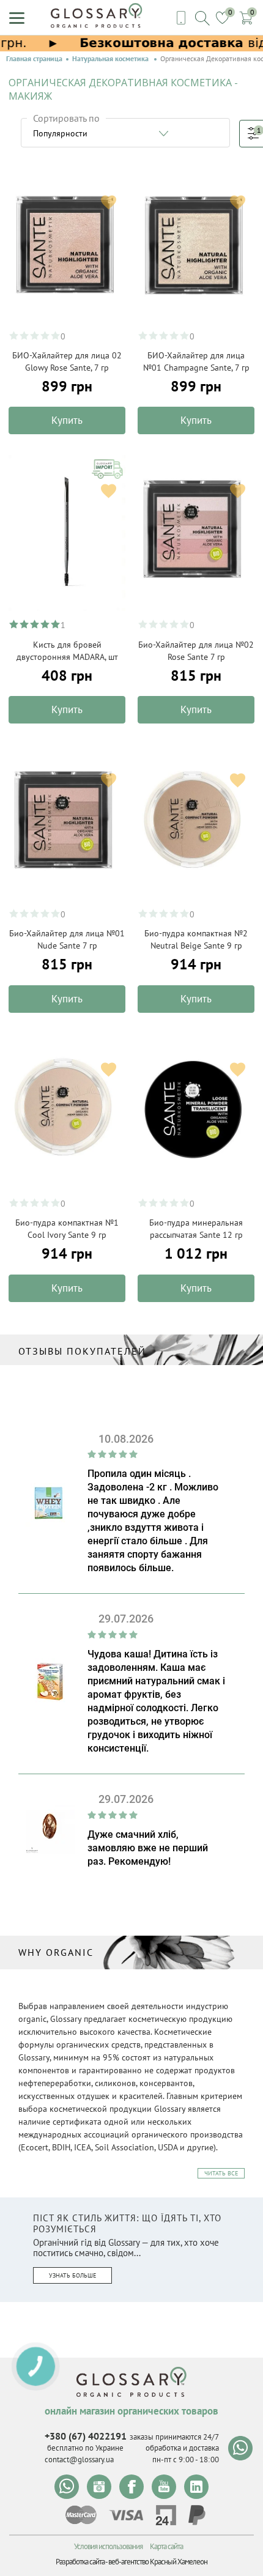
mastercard (81, 2515)
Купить (67, 420)
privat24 (166, 2515)
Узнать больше (72, 2275)
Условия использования (108, 2546)
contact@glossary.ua (79, 2459)
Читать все (221, 2173)
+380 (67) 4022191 (86, 2436)
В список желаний (109, 202)
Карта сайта (166, 2546)
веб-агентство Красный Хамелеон (158, 2562)
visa (126, 2515)
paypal (197, 2515)
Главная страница (34, 59)
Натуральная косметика (111, 59)
